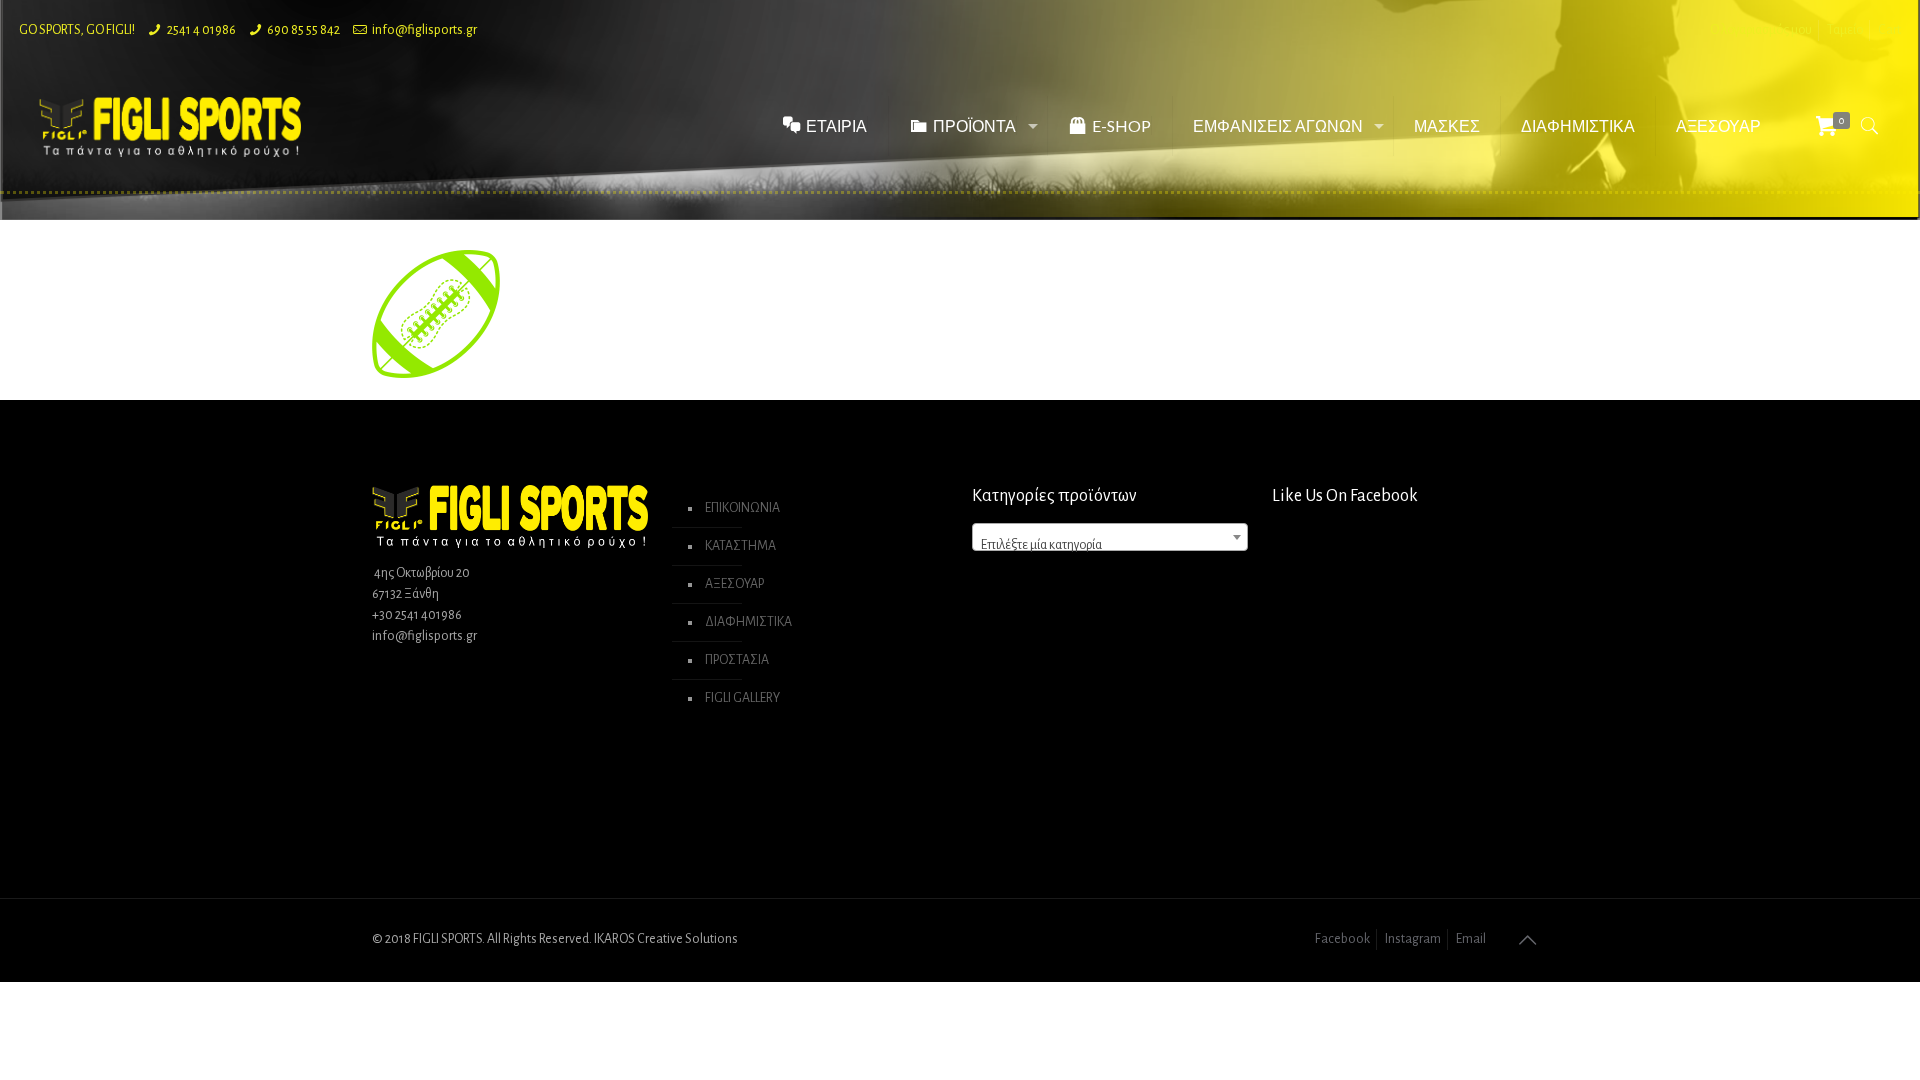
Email (1471, 939)
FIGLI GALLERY (742, 698)
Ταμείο (1845, 30)
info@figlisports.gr (424, 30)
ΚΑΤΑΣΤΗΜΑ (740, 546)
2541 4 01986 (201, 30)
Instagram (1413, 939)
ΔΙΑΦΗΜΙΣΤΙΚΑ (748, 622)
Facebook (1342, 939)
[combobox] (1110, 537)
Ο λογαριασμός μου (1761, 30)
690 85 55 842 (303, 30)
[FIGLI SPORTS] (170, 126)
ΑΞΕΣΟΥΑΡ (734, 584)
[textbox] (1110, 545)
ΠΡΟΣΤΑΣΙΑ (737, 660)
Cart (1889, 30)
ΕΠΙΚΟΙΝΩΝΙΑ (742, 508)
